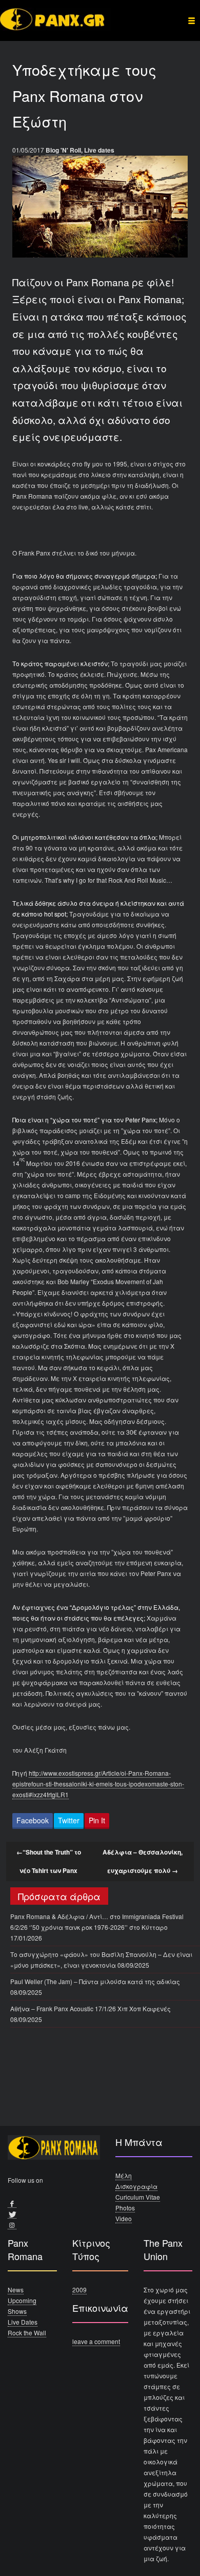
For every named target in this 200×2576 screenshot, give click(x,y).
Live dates (99, 150)
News (16, 2290)
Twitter (69, 1820)
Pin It (97, 1820)
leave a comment (96, 2341)
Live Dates (23, 2322)
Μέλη (124, 2175)
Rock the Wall (27, 2333)
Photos (125, 2208)
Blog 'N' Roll (63, 150)
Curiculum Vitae (138, 2197)
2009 (79, 2290)
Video (124, 2218)
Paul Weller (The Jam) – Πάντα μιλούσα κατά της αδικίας (95, 1981)
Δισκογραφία (136, 2186)
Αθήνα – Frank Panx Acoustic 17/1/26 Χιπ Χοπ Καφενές (91, 2008)
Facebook (33, 1820)
